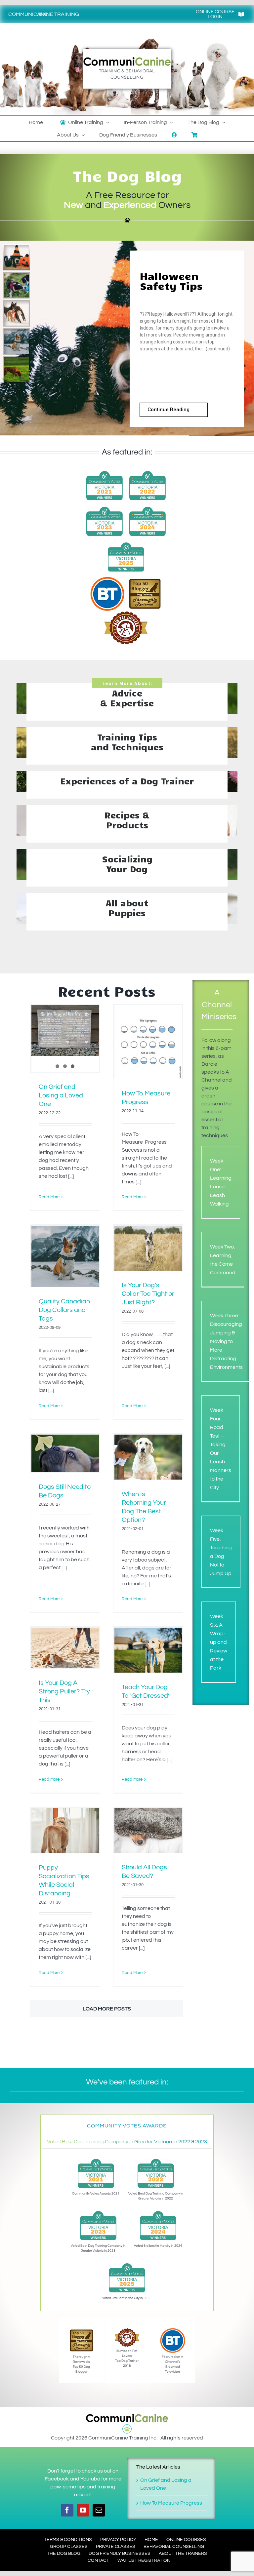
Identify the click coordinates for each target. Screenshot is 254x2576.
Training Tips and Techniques (127, 742)
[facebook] (67, 2510)
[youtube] (83, 2510)
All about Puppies (127, 908)
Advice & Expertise (127, 698)
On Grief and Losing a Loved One (61, 1095)
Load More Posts (107, 2009)
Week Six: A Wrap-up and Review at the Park (219, 1642)
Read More (49, 1197)
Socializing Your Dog (127, 864)
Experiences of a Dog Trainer (127, 781)
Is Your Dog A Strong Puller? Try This (64, 1691)
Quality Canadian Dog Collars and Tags (64, 1310)
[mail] (99, 2510)
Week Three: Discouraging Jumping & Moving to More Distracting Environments (226, 1341)
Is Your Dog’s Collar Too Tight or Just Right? (148, 1294)
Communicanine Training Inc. (44, 14)
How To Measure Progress (171, 2503)
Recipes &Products (127, 820)
